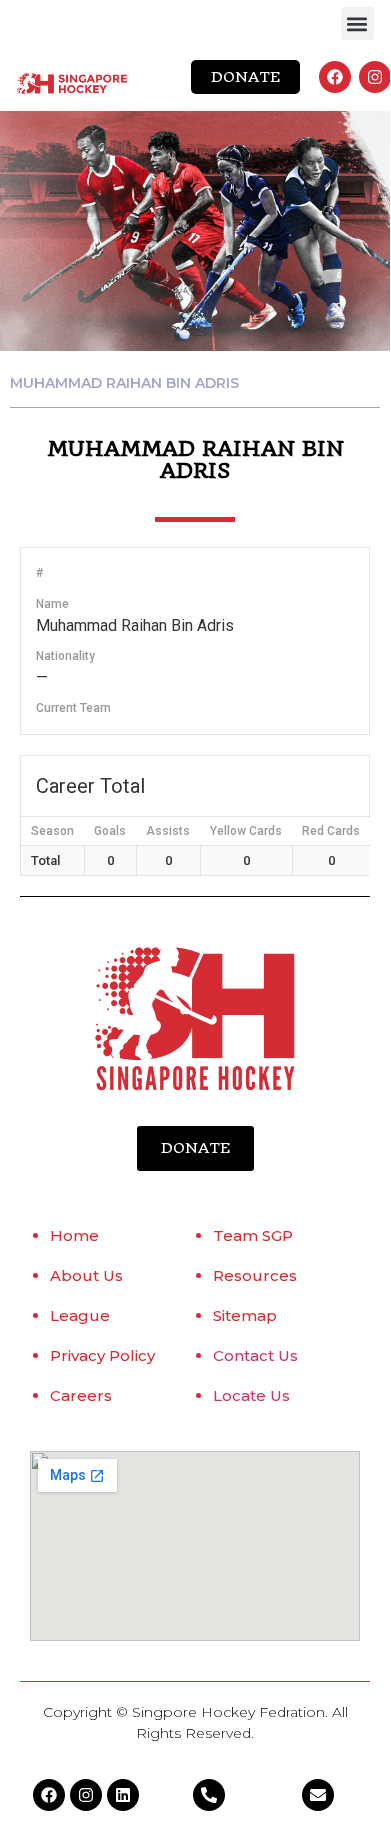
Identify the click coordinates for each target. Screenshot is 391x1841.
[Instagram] (375, 77)
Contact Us (255, 1355)
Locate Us (251, 1395)
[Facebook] (335, 77)
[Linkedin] (123, 1795)
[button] (357, 23)
